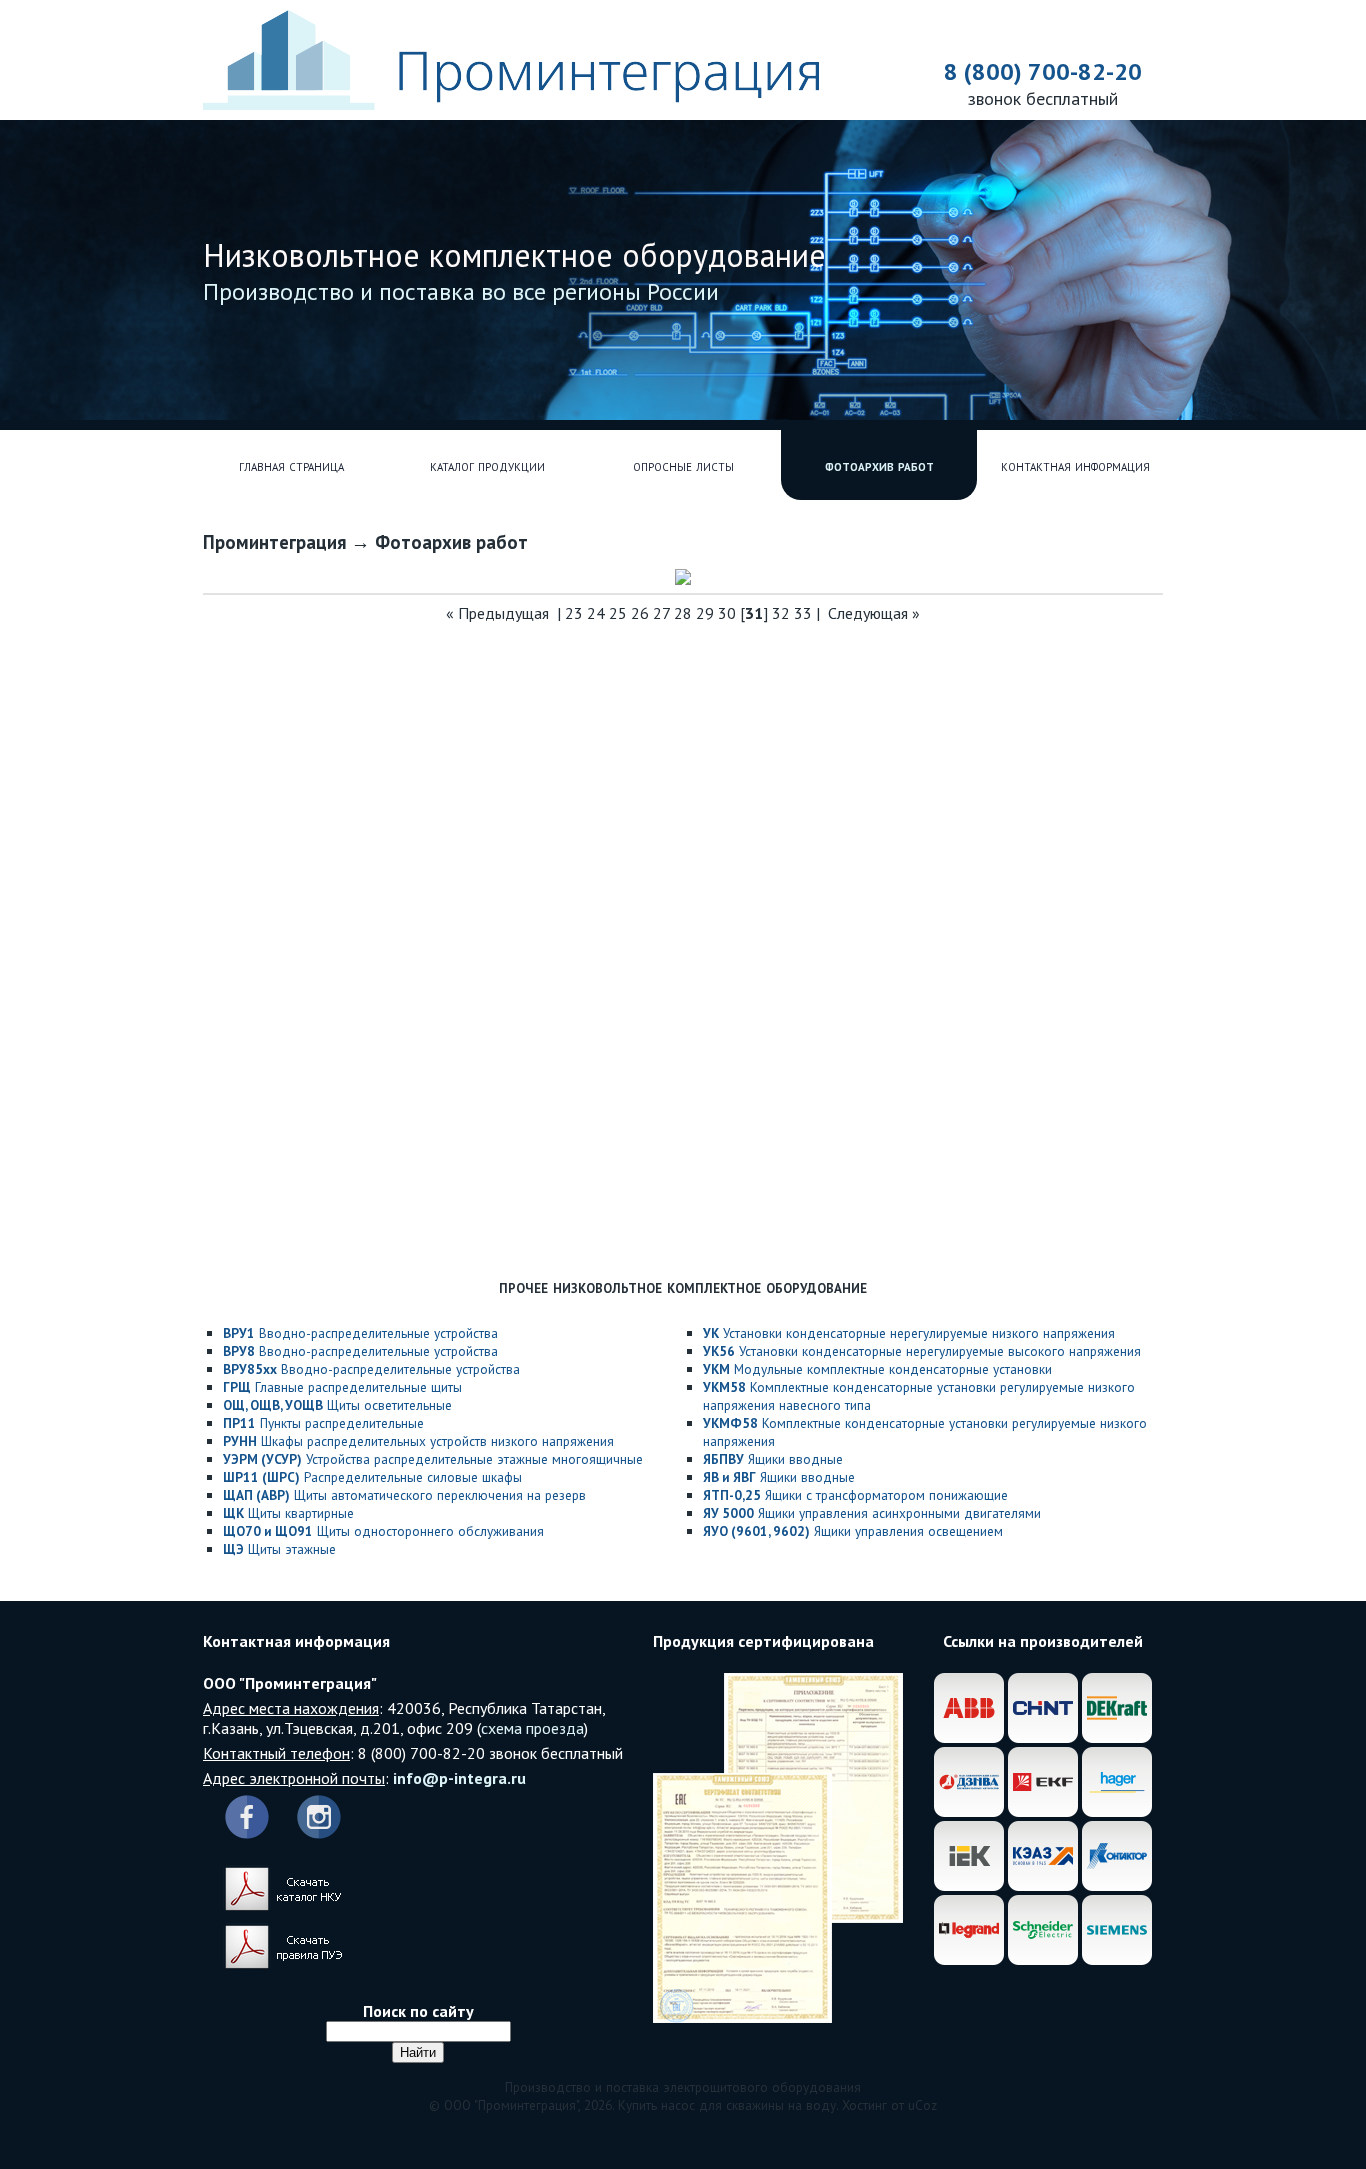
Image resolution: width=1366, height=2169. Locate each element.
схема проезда (532, 1728)
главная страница (291, 465)
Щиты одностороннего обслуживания (383, 1531)
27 (661, 613)
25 (618, 613)
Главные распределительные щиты (342, 1387)
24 (596, 613)
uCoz (922, 2105)
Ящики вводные (773, 1459)
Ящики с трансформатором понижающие (855, 1495)
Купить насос (656, 2105)
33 (803, 613)
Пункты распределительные (323, 1423)
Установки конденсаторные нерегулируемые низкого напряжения (909, 1333)
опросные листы (683, 465)
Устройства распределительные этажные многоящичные (433, 1459)
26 (640, 613)
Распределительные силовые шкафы (372, 1477)
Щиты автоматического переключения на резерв (404, 1495)
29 (705, 613)
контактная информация (1075, 465)
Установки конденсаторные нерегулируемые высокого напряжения (922, 1351)
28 (683, 613)
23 (574, 613)
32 (781, 613)
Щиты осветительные (337, 1405)
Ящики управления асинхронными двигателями (872, 1513)
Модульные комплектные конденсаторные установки (877, 1369)
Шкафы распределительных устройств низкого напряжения (418, 1441)
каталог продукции (487, 465)
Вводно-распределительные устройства (360, 1333)
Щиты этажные (279, 1549)
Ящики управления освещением (853, 1531)
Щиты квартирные (288, 1513)
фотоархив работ (879, 465)
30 (727, 613)
